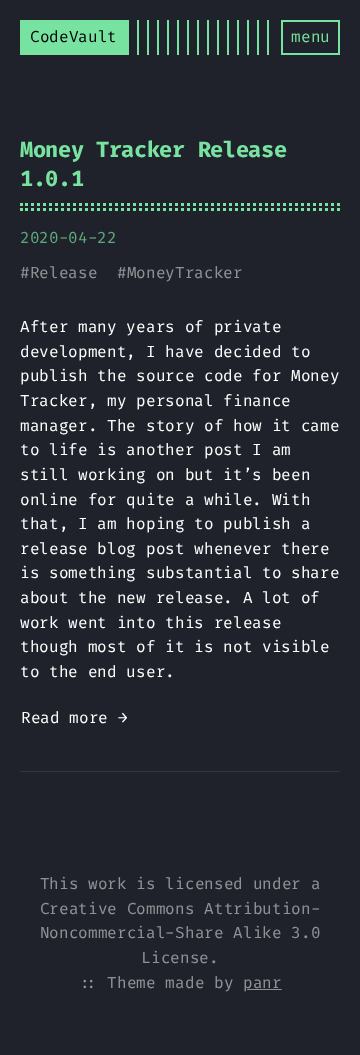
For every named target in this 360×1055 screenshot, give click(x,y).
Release (64, 272)
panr (262, 982)
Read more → (74, 717)
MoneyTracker (185, 272)
